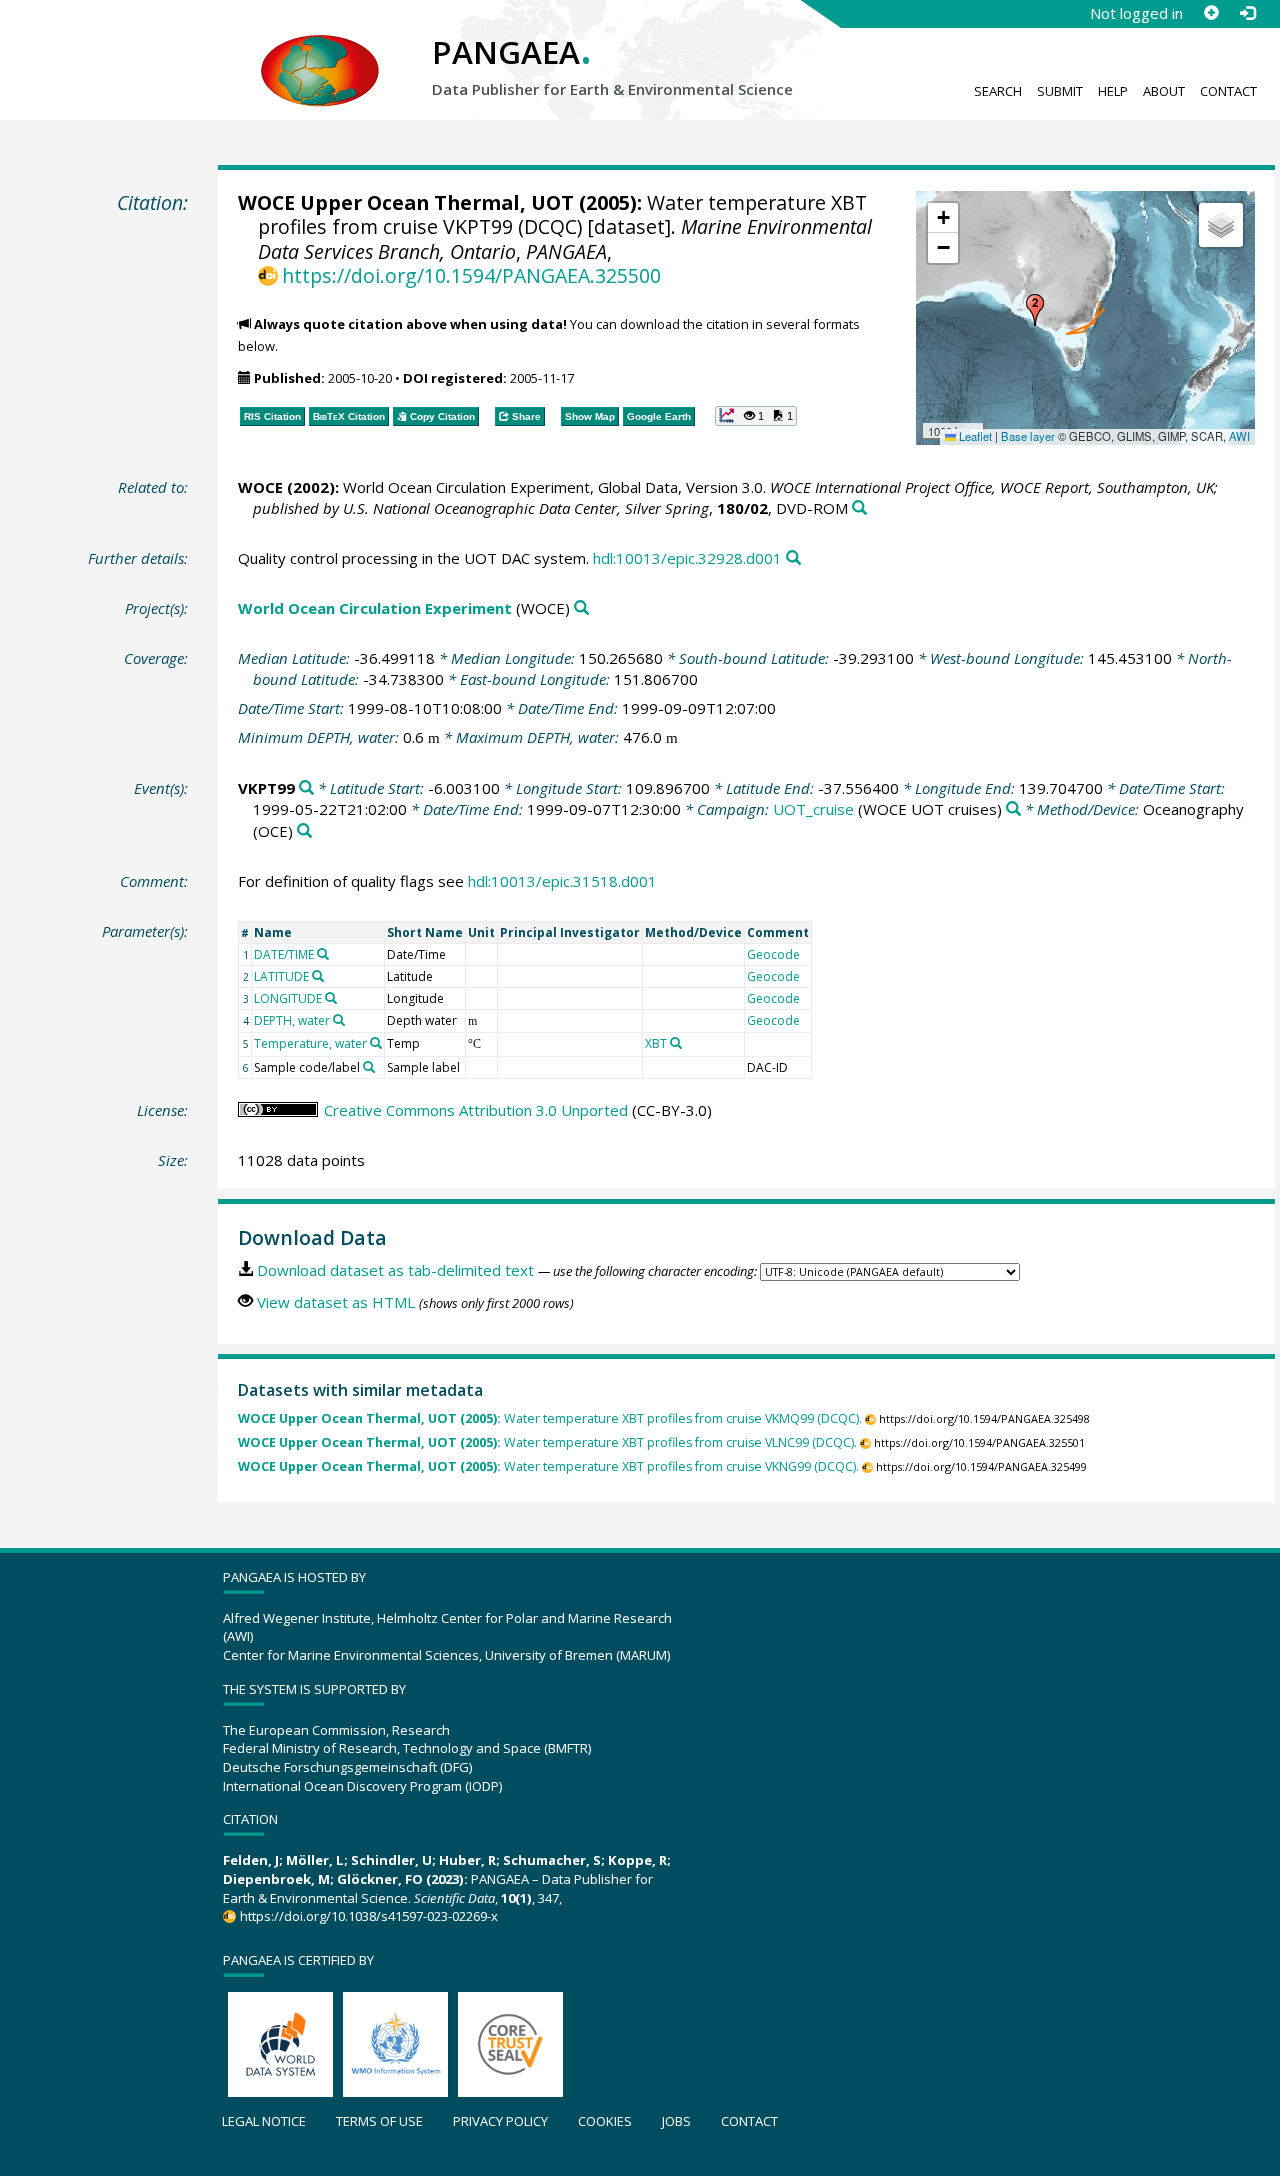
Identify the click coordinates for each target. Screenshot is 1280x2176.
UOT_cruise (813, 809)
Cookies (605, 2121)
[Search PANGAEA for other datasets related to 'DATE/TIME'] (323, 954)
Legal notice (264, 2121)
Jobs (676, 2121)
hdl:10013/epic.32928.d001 (687, 558)
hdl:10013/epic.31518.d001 (562, 881)
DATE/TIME (284, 954)
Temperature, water (310, 1043)
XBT (656, 1043)
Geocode (773, 954)
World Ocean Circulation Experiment (375, 608)
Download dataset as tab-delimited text (395, 1270)
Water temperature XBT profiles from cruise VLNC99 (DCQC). (547, 1442)
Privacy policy (500, 2121)
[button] (1035, 310)
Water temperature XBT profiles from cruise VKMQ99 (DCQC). (550, 1418)
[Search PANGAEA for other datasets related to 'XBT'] (676, 1043)
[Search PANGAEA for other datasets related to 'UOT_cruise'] (1013, 809)
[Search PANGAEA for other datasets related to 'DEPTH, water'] (339, 1020)
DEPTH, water (292, 1020)
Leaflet (974, 436)
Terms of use (379, 2121)
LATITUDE (281, 976)
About (1164, 91)
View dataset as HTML (336, 1302)
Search (998, 91)
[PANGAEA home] (320, 51)
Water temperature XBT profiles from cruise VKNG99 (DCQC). (548, 1466)
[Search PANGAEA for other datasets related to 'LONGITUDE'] (331, 998)
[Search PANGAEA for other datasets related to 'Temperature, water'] (376, 1043)
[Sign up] (1211, 13)
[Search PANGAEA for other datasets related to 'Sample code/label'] (369, 1067)
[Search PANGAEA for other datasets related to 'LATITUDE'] (318, 976)
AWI (1239, 436)
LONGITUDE (288, 998)
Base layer (1028, 436)
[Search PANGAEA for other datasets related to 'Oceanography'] (304, 831)
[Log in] (1247, 13)
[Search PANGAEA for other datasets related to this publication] (859, 508)
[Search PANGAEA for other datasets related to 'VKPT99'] (306, 788)
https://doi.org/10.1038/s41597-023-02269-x (368, 1916)
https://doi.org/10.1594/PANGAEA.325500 (471, 275)
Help (1113, 91)
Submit (1060, 91)
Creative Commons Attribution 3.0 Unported (476, 1110)
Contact (1228, 91)
